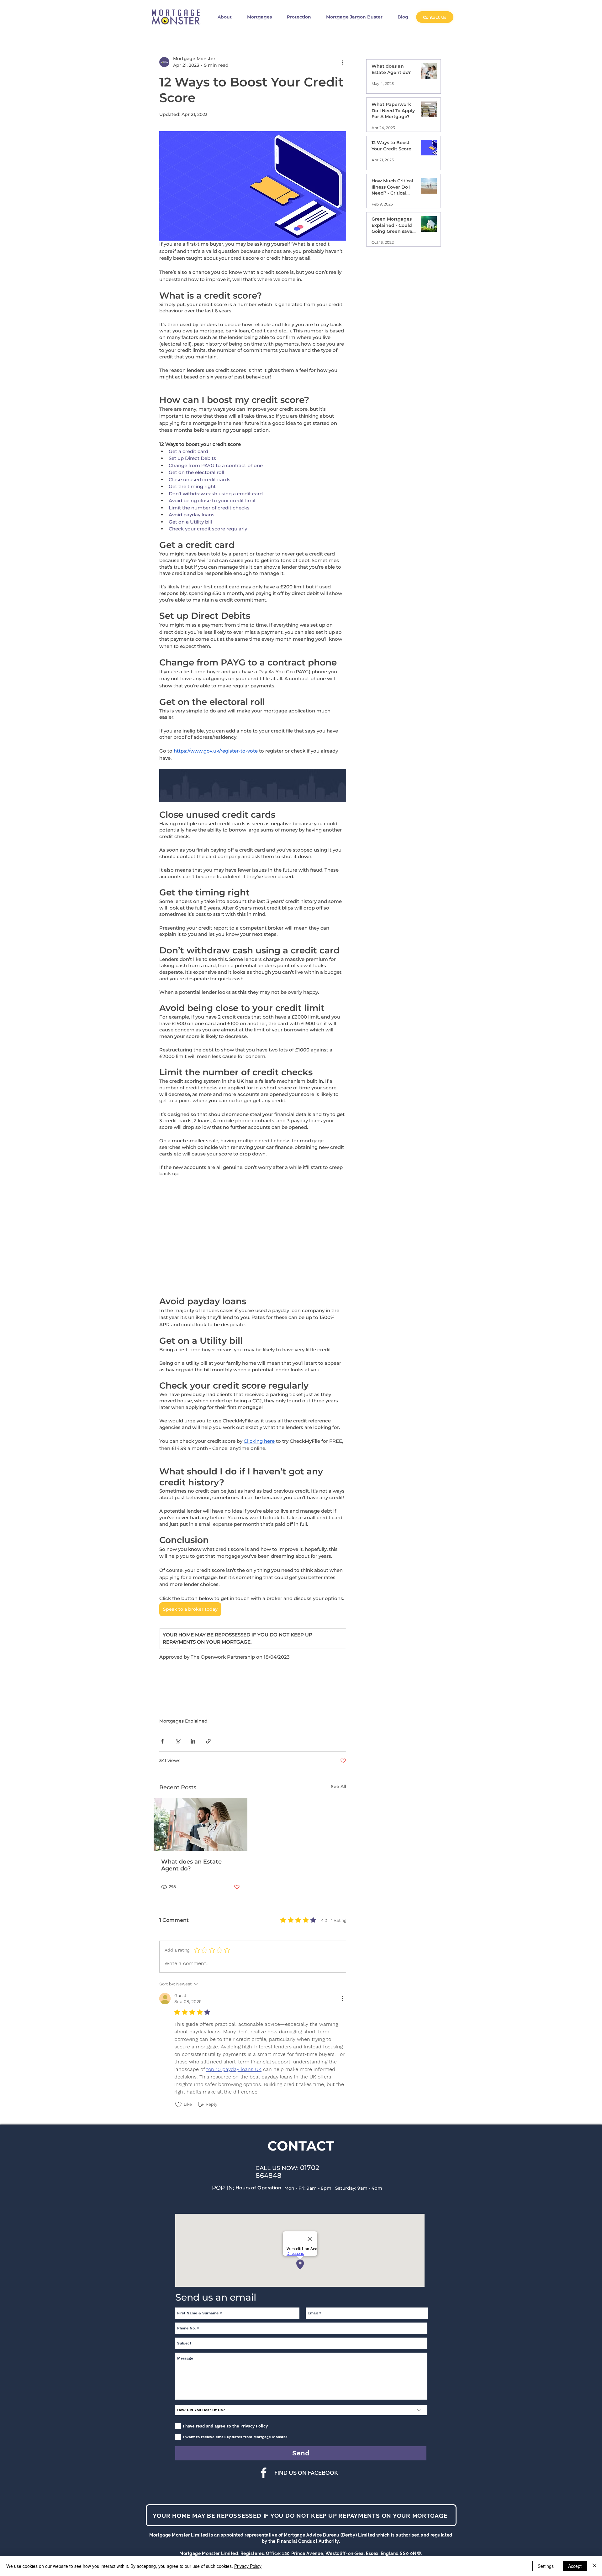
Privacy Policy (248, 2566)
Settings (546, 2566)
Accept (575, 2566)
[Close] (594, 2566)
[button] (414, 1211)
